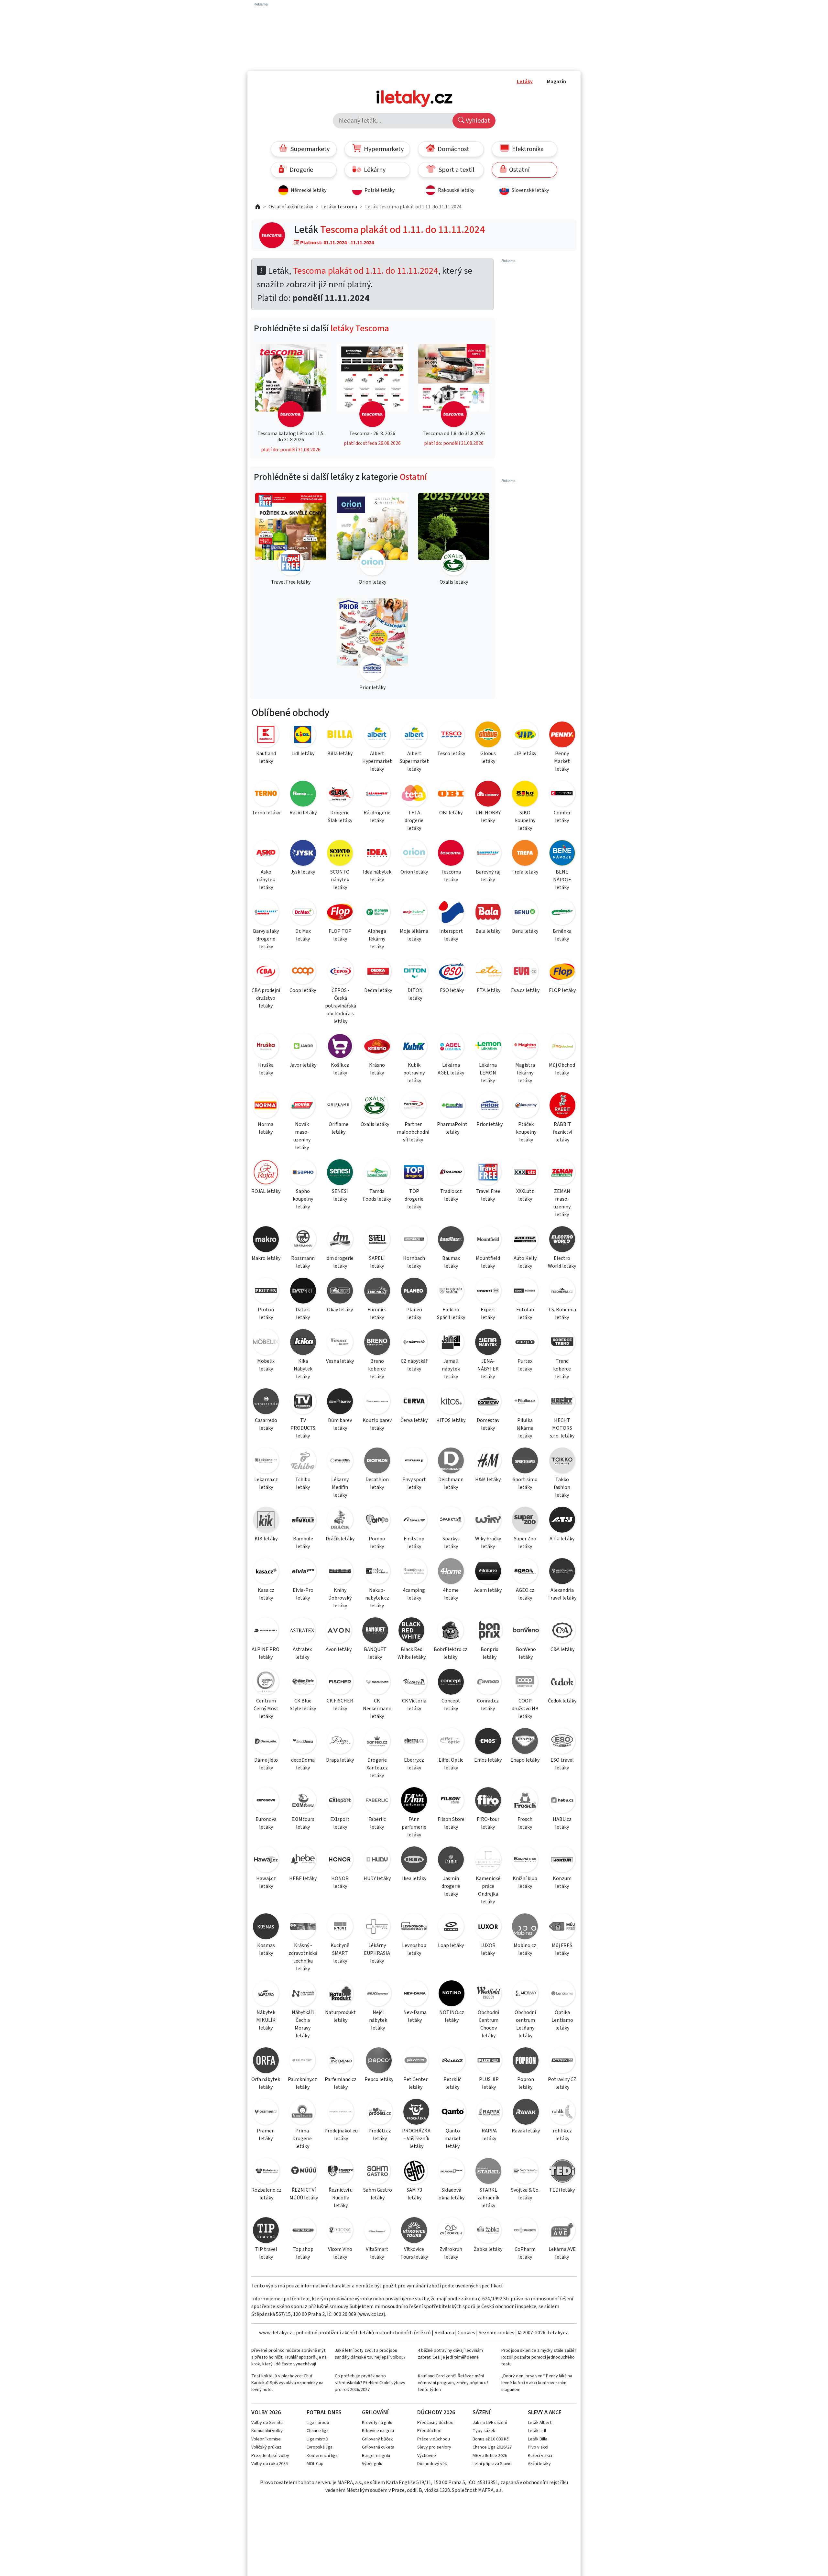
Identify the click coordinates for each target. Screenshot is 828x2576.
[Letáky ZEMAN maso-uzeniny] (562, 1173)
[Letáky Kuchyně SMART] (340, 1927)
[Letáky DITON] (415, 972)
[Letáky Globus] (488, 736)
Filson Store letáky (451, 1823)
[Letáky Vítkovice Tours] (414, 2231)
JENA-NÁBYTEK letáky (488, 1369)
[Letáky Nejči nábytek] (378, 1994)
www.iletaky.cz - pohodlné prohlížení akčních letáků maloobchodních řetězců (345, 2333)
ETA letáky (489, 990)
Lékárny (374, 170)
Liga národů (318, 2423)
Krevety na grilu (377, 2423)
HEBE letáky (303, 1878)
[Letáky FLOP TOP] (340, 913)
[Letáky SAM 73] (414, 2172)
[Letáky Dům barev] (340, 1402)
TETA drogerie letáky (414, 820)
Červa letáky (414, 1420)
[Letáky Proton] (266, 1292)
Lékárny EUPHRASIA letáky (377, 1953)
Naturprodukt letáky (340, 2016)
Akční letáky (539, 2464)
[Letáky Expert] (488, 1292)
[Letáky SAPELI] (377, 1240)
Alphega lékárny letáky (377, 939)
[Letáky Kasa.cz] (266, 1572)
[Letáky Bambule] (303, 1521)
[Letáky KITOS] (451, 1402)
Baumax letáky (451, 1262)
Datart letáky (303, 1314)
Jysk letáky (303, 872)
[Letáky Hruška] (266, 1047)
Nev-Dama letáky (415, 2016)
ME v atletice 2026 (490, 2456)
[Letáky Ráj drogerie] (377, 795)
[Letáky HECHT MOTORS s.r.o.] (562, 1402)
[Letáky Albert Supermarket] (414, 736)
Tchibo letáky (303, 1483)
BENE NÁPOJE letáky (562, 880)
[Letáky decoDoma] (303, 1742)
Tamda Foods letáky (377, 1195)
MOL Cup (315, 2464)
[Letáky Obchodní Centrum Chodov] (488, 1994)
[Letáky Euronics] (377, 1292)
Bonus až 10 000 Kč (490, 2439)
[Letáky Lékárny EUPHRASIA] (377, 1927)
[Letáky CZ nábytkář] (414, 1343)
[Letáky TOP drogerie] (414, 1173)
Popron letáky (526, 2083)
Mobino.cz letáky (525, 1949)
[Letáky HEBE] (303, 1860)
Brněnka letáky (562, 935)
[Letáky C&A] (562, 1631)
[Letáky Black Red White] (412, 1631)
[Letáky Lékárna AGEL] (451, 1047)
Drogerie (301, 170)
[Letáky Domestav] (488, 1402)
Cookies (466, 2333)
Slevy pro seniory (434, 2447)
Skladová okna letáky (452, 2194)
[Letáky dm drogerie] (340, 1240)
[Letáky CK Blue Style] (303, 1683)
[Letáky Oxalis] (375, 1106)
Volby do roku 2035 (270, 2464)
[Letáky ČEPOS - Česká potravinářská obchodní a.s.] (341, 972)
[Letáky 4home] (451, 1572)
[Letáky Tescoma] (272, 235)
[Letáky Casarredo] (266, 1402)
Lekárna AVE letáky (562, 2253)
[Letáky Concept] (451, 1683)
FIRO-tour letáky (488, 1823)
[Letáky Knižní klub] (525, 1860)
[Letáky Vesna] (340, 1343)
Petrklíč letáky (452, 2083)
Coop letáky (303, 990)
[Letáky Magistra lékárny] (525, 1047)
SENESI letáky (340, 1195)
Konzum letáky (562, 1882)
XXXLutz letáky (525, 1195)
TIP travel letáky (266, 2253)
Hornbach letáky (414, 1262)
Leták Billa (538, 2439)
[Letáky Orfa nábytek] (266, 2061)
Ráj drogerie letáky (377, 817)
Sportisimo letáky (525, 1483)
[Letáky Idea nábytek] (377, 854)
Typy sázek (484, 2431)
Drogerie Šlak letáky (340, 817)
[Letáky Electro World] (562, 1240)
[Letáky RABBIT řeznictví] (562, 1106)
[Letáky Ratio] (303, 795)
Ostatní (519, 170)
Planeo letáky (414, 1314)
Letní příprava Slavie (492, 2464)
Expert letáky (488, 1314)
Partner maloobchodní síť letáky (413, 1132)
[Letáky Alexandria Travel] (562, 1572)
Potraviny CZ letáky (562, 2083)
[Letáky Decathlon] (377, 1462)
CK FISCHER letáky (340, 1705)
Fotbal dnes (324, 2412)
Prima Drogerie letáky (302, 2139)
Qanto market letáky (453, 2139)
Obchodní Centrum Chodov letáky (488, 2024)
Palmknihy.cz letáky (302, 2083)
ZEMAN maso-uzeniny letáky (562, 1203)
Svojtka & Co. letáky (525, 2194)
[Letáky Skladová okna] (452, 2172)
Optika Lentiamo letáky (562, 2020)
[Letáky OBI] (451, 795)
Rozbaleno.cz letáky (266, 2194)
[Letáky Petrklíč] (452, 2061)
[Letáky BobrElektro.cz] (451, 1631)
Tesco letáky (451, 754)
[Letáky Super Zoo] (525, 1521)
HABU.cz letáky (562, 1823)
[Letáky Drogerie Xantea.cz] (377, 1742)
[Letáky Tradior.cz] (451, 1173)
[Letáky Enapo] (525, 1742)
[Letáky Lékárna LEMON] (488, 1047)
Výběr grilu (372, 2464)
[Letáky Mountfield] (488, 1240)
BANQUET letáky (375, 1653)
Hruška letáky (266, 1069)
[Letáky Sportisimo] (525, 1462)
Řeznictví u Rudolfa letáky (341, 2198)
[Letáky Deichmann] (451, 1462)
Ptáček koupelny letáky (526, 1132)
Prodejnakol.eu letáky (341, 2135)
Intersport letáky (451, 935)
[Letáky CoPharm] (525, 2231)
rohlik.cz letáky (562, 2135)
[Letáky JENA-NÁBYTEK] (488, 1343)
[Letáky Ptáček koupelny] (526, 1106)
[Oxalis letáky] (454, 535)
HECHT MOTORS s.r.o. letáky (562, 1428)
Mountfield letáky (488, 1262)
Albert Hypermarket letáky (377, 761)
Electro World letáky (562, 1262)
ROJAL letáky (266, 1191)
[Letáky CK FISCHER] (340, 1683)
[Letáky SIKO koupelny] (525, 795)
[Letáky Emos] (488, 1742)
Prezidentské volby (270, 2456)
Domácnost (453, 149)
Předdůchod (429, 2431)
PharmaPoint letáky (452, 1128)
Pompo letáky (377, 1543)
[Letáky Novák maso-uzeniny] (302, 1106)
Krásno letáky (377, 1069)
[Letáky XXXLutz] (525, 1173)
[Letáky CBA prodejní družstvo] (266, 972)
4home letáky (451, 1594)
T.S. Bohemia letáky (562, 1314)
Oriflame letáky (338, 1128)
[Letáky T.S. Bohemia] (562, 1292)
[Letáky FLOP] (562, 972)
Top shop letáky (303, 2253)
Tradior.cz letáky (451, 1195)
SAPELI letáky (377, 1262)
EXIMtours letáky (303, 1823)
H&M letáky (488, 1480)
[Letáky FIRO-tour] (488, 1801)
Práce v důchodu (434, 2439)
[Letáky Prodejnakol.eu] (341, 2113)
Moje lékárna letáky (414, 935)
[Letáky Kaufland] (266, 736)
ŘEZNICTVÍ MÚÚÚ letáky (304, 2194)
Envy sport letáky (414, 1483)
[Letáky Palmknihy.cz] (302, 2061)
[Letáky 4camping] (414, 1572)
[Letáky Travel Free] (488, 1173)
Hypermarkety (383, 149)
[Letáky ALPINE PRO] (266, 1631)
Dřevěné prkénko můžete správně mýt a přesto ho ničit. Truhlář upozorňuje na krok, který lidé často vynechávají (289, 2357)
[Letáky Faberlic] (377, 1801)
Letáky (525, 82)
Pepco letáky (379, 2079)
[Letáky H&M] (488, 1462)
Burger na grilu (376, 2456)
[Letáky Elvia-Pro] (303, 1572)
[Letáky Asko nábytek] (266, 854)
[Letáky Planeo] (414, 1292)
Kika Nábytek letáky (303, 1369)
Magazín (556, 82)
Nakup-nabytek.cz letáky (377, 1598)
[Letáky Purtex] (525, 1343)
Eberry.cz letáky (414, 1764)
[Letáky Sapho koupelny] (303, 1173)
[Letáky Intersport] (451, 913)
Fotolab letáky (525, 1314)
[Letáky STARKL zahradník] (488, 2172)
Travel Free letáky (488, 1195)
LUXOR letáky (488, 1949)
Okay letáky (340, 1310)
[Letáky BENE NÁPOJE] (562, 854)
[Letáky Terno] (266, 795)
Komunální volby (267, 2431)
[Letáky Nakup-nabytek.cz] (377, 1572)
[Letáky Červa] (414, 1402)
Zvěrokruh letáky (451, 2253)
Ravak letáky (526, 2131)
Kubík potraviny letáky (414, 1073)
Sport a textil (456, 170)
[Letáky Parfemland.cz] (341, 2061)
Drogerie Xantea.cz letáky (377, 1768)
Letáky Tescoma (339, 207)
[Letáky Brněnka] (562, 913)
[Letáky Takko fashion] (562, 1462)
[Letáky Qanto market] (453, 2113)
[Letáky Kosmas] (266, 1927)
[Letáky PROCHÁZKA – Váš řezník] (416, 2113)
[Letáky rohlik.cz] (562, 2113)
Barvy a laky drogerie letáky (266, 939)
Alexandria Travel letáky (562, 1594)
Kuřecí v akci (540, 2456)
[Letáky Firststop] (414, 1521)
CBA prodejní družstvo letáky (266, 998)
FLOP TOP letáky (340, 935)
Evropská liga (320, 2447)
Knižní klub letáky (525, 1882)
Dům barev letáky (340, 1424)
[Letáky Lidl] (303, 736)
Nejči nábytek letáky (378, 2020)
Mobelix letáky (266, 1365)
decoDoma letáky (303, 1764)
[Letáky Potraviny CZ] (562, 2061)
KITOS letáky (451, 1420)
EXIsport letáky (340, 1823)
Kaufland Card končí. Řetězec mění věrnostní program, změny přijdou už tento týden (453, 2383)
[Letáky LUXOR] (488, 1927)
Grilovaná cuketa (378, 2447)
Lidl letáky (303, 754)
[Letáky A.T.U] (562, 1521)
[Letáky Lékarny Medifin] (340, 1462)
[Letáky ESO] (452, 972)
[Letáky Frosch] (525, 1801)
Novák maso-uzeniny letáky (302, 1136)
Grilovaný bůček (377, 2439)
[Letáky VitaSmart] (377, 2231)
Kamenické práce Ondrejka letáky (488, 1890)
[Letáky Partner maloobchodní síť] (413, 1106)
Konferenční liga (322, 2456)
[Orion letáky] (372, 535)
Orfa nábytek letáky (266, 2083)
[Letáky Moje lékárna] (414, 913)
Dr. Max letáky (303, 935)
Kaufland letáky (266, 757)
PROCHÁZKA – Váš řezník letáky (416, 2139)
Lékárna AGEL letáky (451, 1069)
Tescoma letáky (451, 876)
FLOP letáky (562, 990)
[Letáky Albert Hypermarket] (377, 736)
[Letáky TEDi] (562, 2172)
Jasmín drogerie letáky (451, 1886)
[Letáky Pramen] (266, 2113)
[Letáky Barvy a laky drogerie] (266, 913)
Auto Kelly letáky (525, 1262)
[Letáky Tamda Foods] (377, 1173)
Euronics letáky (377, 1314)
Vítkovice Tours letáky (414, 2253)
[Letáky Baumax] (451, 1240)
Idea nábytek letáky (377, 876)
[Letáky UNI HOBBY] (488, 795)
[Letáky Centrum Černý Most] (266, 1683)
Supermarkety (309, 149)
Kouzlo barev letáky (377, 1424)
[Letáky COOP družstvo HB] (525, 1683)
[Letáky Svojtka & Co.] (525, 2172)
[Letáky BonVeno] (526, 1631)
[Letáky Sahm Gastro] (377, 2172)
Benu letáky (525, 931)
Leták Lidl (537, 2431)
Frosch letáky (525, 1823)
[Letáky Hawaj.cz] (266, 1860)
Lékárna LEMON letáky (488, 1073)
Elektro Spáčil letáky (451, 1314)
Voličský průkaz (266, 2447)
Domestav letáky (488, 1424)
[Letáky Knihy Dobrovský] (340, 1572)
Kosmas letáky (266, 1949)
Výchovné (427, 2456)
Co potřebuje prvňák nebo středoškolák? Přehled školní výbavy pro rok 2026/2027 (370, 2383)
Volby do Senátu (267, 2423)
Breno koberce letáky (377, 1369)
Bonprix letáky (489, 1653)
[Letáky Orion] (414, 854)
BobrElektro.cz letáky (451, 1653)
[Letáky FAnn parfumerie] (414, 1801)
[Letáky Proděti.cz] (380, 2113)
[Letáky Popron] (525, 2061)
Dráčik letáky (340, 1539)
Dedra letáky (378, 990)
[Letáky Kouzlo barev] (377, 1402)
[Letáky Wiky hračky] (488, 1521)
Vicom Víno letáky (340, 2253)
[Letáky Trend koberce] (562, 1343)
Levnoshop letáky (414, 1949)
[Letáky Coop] (303, 972)
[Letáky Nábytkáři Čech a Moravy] (303, 1994)
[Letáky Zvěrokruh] (451, 2231)
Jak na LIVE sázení (490, 2423)
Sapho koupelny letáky (303, 1199)
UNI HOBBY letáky (488, 817)
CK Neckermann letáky (377, 1709)
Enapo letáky (525, 1760)
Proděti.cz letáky (380, 2135)
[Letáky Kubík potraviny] (414, 1047)
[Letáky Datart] (303, 1292)
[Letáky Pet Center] (415, 2061)
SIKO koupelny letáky (525, 820)
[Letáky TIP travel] (266, 2231)
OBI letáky (451, 813)
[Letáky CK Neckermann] (377, 1683)
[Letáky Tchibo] (303, 1462)
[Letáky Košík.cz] (340, 1047)
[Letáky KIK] (266, 1521)
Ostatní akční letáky (291, 207)
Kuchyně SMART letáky (340, 1953)
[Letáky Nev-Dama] (415, 1994)
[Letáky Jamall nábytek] (451, 1343)
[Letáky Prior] (490, 1106)
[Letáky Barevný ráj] (488, 854)
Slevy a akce (545, 2412)
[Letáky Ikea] (414, 1860)
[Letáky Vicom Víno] (340, 2231)
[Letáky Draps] (340, 1742)
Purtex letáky (525, 1365)
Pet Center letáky (415, 2083)
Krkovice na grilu (378, 2431)
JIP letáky (525, 754)
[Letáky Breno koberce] (377, 1343)
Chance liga (318, 2431)
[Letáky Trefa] (525, 854)
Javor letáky (303, 1065)
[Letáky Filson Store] (451, 1801)
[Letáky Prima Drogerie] (302, 2113)
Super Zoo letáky (525, 1543)
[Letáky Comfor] (562, 795)
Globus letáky (488, 757)
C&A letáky (562, 1649)
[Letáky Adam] (488, 1572)
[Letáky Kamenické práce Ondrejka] (488, 1860)
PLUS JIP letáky (489, 2083)
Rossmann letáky (303, 1262)
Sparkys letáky (451, 1543)
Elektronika (527, 149)
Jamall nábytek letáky (451, 1369)
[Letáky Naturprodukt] (340, 1994)
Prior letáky (490, 1124)
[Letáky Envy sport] (414, 1462)
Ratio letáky (303, 813)
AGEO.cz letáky (525, 1594)
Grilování (375, 2412)
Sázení (482, 2412)
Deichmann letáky (451, 1483)
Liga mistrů (317, 2439)
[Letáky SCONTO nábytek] (340, 854)
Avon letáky (339, 1649)
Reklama (444, 2333)
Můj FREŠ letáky (562, 1949)
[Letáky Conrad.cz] (488, 1683)
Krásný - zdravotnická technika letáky (303, 1957)
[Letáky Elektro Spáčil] (451, 1292)
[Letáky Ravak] (526, 2113)
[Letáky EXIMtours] (303, 1801)
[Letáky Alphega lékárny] (377, 913)
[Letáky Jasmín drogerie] (451, 1860)
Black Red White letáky (412, 1653)
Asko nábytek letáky (266, 880)
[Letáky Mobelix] (266, 1343)
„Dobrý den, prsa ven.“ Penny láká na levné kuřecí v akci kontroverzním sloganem (537, 2383)
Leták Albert (540, 2423)
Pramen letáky (266, 2135)
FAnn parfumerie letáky (414, 1827)
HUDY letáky (377, 1878)
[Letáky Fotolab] (525, 1292)
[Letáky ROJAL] (266, 1173)
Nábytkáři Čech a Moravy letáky (303, 2024)
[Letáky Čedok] (562, 1683)
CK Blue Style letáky (303, 1705)
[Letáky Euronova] (266, 1801)
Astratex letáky (302, 1653)
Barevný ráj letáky (488, 876)
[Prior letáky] (372, 641)
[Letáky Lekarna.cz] (266, 1462)
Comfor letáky (562, 817)
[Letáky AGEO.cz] (525, 1572)
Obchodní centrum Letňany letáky (525, 2024)
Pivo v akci (538, 2447)
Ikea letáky (414, 1878)
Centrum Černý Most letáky (266, 1709)
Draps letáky (340, 1760)
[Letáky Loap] (451, 1927)
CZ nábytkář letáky (414, 1365)
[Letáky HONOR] (340, 1860)
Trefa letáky (525, 872)
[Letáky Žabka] (488, 2231)
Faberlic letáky (377, 1823)
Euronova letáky (266, 1823)
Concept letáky (451, 1705)
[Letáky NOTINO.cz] (452, 1994)
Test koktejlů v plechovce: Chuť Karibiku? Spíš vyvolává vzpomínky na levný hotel (287, 2383)
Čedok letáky (562, 1701)
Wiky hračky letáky (488, 1543)
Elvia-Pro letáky (303, 1594)
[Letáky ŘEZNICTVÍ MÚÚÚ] (304, 2172)
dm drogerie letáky (340, 1262)
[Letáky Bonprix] (490, 1631)
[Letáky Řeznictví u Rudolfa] (341, 2172)
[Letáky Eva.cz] (526, 972)
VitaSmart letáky (377, 2253)
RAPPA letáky (489, 2135)
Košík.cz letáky (340, 1069)
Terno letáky (266, 813)
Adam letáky (488, 1590)
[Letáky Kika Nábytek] (303, 1343)
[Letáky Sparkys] (451, 1521)
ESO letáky (452, 990)
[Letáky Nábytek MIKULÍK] (266, 1994)
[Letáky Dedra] (378, 972)
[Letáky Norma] (266, 1106)
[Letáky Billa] (340, 736)
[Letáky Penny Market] (562, 736)
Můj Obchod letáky (562, 1069)
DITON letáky (415, 994)
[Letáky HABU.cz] (562, 1801)
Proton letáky (266, 1314)
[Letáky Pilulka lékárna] (525, 1402)
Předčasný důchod (435, 2423)
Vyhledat (477, 121)
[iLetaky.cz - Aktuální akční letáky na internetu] (258, 207)
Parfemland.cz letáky (341, 2083)
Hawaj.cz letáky (266, 1882)
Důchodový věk (432, 2464)
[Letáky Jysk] (303, 854)
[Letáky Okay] (340, 1292)
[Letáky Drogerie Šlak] (340, 795)
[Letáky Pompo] (377, 1521)
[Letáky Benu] (525, 913)
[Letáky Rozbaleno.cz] (266, 2172)
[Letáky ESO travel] (562, 1742)
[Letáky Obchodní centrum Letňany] (525, 1994)
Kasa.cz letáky (266, 1594)
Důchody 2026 (436, 2412)
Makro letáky (266, 1258)
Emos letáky (488, 1760)
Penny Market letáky (562, 761)
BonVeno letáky (526, 1653)
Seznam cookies (496, 2333)
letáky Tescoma (360, 328)
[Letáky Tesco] (451, 736)
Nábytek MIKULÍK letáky (266, 2020)
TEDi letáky (562, 2190)
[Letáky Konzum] (562, 1860)
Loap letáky (451, 1945)
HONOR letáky (340, 1882)
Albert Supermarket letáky (414, 761)
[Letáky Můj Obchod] (562, 1047)
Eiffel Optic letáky (451, 1764)
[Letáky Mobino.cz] (525, 1927)
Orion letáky (414, 872)
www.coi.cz (371, 2314)
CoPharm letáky (525, 2253)
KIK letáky (266, 1539)
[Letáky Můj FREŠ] (562, 1927)
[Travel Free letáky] (291, 535)
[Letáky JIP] (525, 736)
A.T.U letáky (562, 1539)
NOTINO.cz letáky (452, 2016)
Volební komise (266, 2439)
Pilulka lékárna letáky (525, 1428)
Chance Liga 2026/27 (492, 2447)
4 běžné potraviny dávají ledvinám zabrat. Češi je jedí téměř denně (450, 2354)
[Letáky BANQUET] (375, 1631)
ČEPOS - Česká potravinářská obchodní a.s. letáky (341, 1006)
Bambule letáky (303, 1543)
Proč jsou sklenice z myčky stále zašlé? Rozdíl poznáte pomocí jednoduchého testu (539, 2357)
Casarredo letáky (266, 1424)
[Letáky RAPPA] (489, 2113)
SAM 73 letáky (414, 2194)
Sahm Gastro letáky (378, 2194)
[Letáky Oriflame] (338, 1106)
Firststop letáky (414, 1543)
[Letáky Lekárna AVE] (562, 2231)
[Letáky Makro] (266, 1240)
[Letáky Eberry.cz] (414, 1742)
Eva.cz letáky (525, 990)
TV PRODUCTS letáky (303, 1428)
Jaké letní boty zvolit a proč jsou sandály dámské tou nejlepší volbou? (370, 2354)
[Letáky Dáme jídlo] (266, 1742)
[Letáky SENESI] (340, 1173)
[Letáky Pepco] (379, 2061)
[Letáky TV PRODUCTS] (303, 1402)
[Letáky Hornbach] (414, 1240)
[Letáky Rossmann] (303, 1240)
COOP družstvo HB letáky (525, 1709)
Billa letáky (340, 754)
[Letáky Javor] (303, 1047)
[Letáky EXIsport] (340, 1801)
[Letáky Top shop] (303, 2231)
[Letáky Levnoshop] (414, 1927)
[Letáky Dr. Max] (303, 913)
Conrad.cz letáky (488, 1705)
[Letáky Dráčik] (340, 1521)
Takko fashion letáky (562, 1487)
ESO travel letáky (562, 1764)
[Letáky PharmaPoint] (452, 1106)
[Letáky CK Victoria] (414, 1683)
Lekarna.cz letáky (266, 1483)
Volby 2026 (266, 2412)
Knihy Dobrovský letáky (340, 1598)
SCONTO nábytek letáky (340, 880)
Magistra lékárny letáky (525, 1073)
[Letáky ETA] (489, 972)
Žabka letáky (488, 2249)
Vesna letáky (340, 1361)
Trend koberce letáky (562, 1369)
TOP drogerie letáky (414, 1199)
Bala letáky (488, 931)
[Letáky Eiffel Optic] (451, 1742)
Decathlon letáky (377, 1483)
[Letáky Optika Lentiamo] (562, 1994)
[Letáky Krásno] (377, 1047)
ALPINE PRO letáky (266, 1653)
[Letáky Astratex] (302, 1631)
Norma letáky (266, 1128)
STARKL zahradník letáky (488, 2198)
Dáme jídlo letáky (266, 1764)
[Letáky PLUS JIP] (489, 2061)
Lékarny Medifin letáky (340, 1487)
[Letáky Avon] (339, 1631)
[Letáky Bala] (488, 913)
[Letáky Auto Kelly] (525, 1240)
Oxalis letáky (375, 1124)
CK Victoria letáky (414, 1705)
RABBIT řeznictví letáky (562, 1132)
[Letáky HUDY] (377, 1860)
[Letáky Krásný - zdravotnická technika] (303, 1927)
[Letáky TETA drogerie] (414, 795)
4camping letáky (414, 1594)
